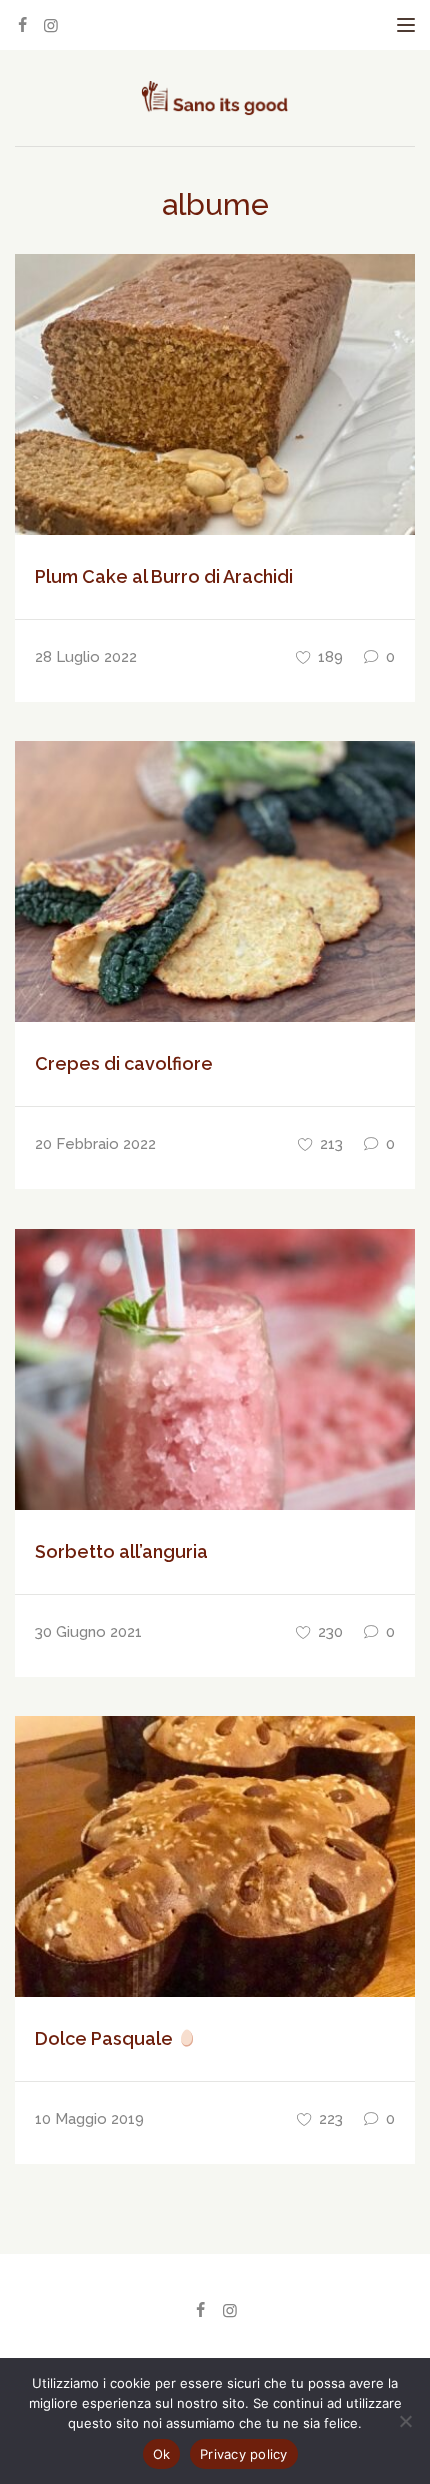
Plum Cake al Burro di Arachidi (164, 576)
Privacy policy (244, 2454)
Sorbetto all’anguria (121, 1551)
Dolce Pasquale (106, 2038)
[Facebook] (22, 25)
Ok (162, 2454)
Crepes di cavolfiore (124, 1063)
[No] (405, 2421)
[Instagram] (51, 25)
